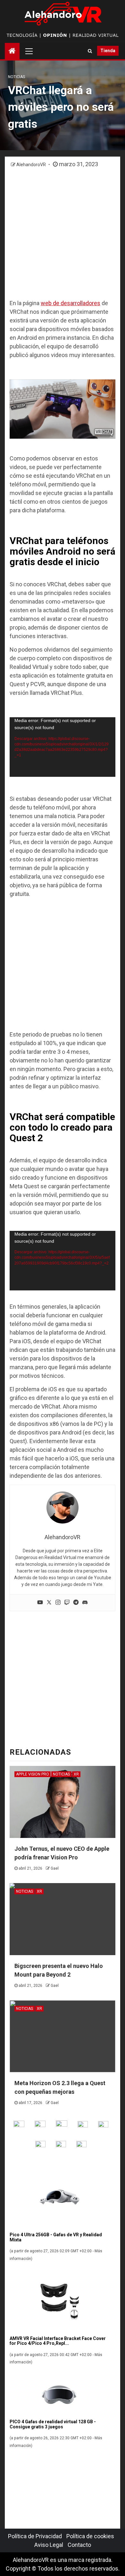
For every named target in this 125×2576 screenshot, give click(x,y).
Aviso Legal (49, 2545)
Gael (55, 1868)
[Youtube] (40, 1603)
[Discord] (85, 1603)
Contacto (79, 2545)
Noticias (17, 77)
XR (76, 1774)
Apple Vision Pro (33, 1774)
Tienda (108, 51)
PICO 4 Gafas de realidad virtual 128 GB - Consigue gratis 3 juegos (53, 2424)
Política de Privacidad (35, 2536)
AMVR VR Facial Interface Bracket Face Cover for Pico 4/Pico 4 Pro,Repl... (58, 2341)
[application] (63, 747)
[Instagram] (58, 1603)
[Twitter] (49, 1603)
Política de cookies (90, 2536)
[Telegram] (76, 1603)
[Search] (90, 51)
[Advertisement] (63, 234)
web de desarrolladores (71, 303)
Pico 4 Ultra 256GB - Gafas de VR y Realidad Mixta (56, 2237)
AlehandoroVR (32, 165)
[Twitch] (67, 1603)
